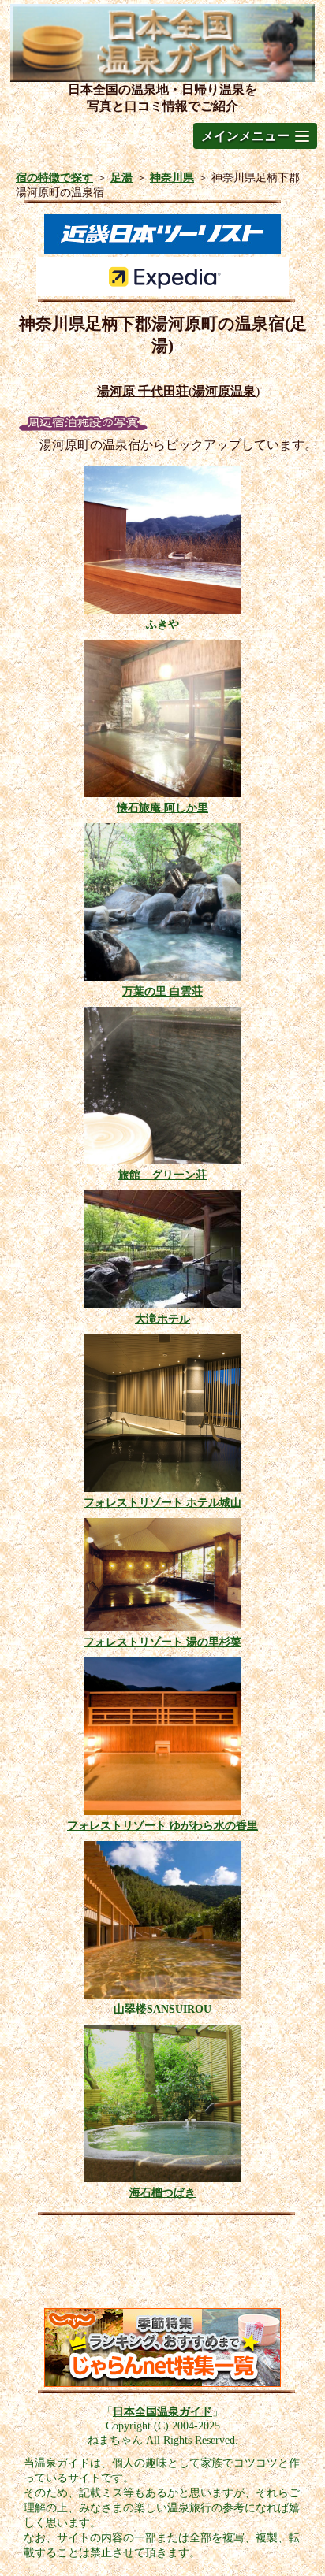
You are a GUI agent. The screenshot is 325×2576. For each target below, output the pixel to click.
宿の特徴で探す (54, 177)
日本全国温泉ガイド (162, 2411)
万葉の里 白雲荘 (162, 991)
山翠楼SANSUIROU (162, 2009)
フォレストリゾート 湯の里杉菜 (162, 1642)
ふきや (162, 624)
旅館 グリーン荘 (162, 1175)
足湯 (121, 177)
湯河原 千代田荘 (143, 391)
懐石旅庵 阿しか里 (162, 807)
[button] (255, 136)
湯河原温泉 (224, 391)
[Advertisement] (162, 2266)
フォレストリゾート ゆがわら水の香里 (162, 1825)
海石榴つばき (162, 2192)
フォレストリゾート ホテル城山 (162, 1502)
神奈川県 (172, 177)
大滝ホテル (162, 1319)
